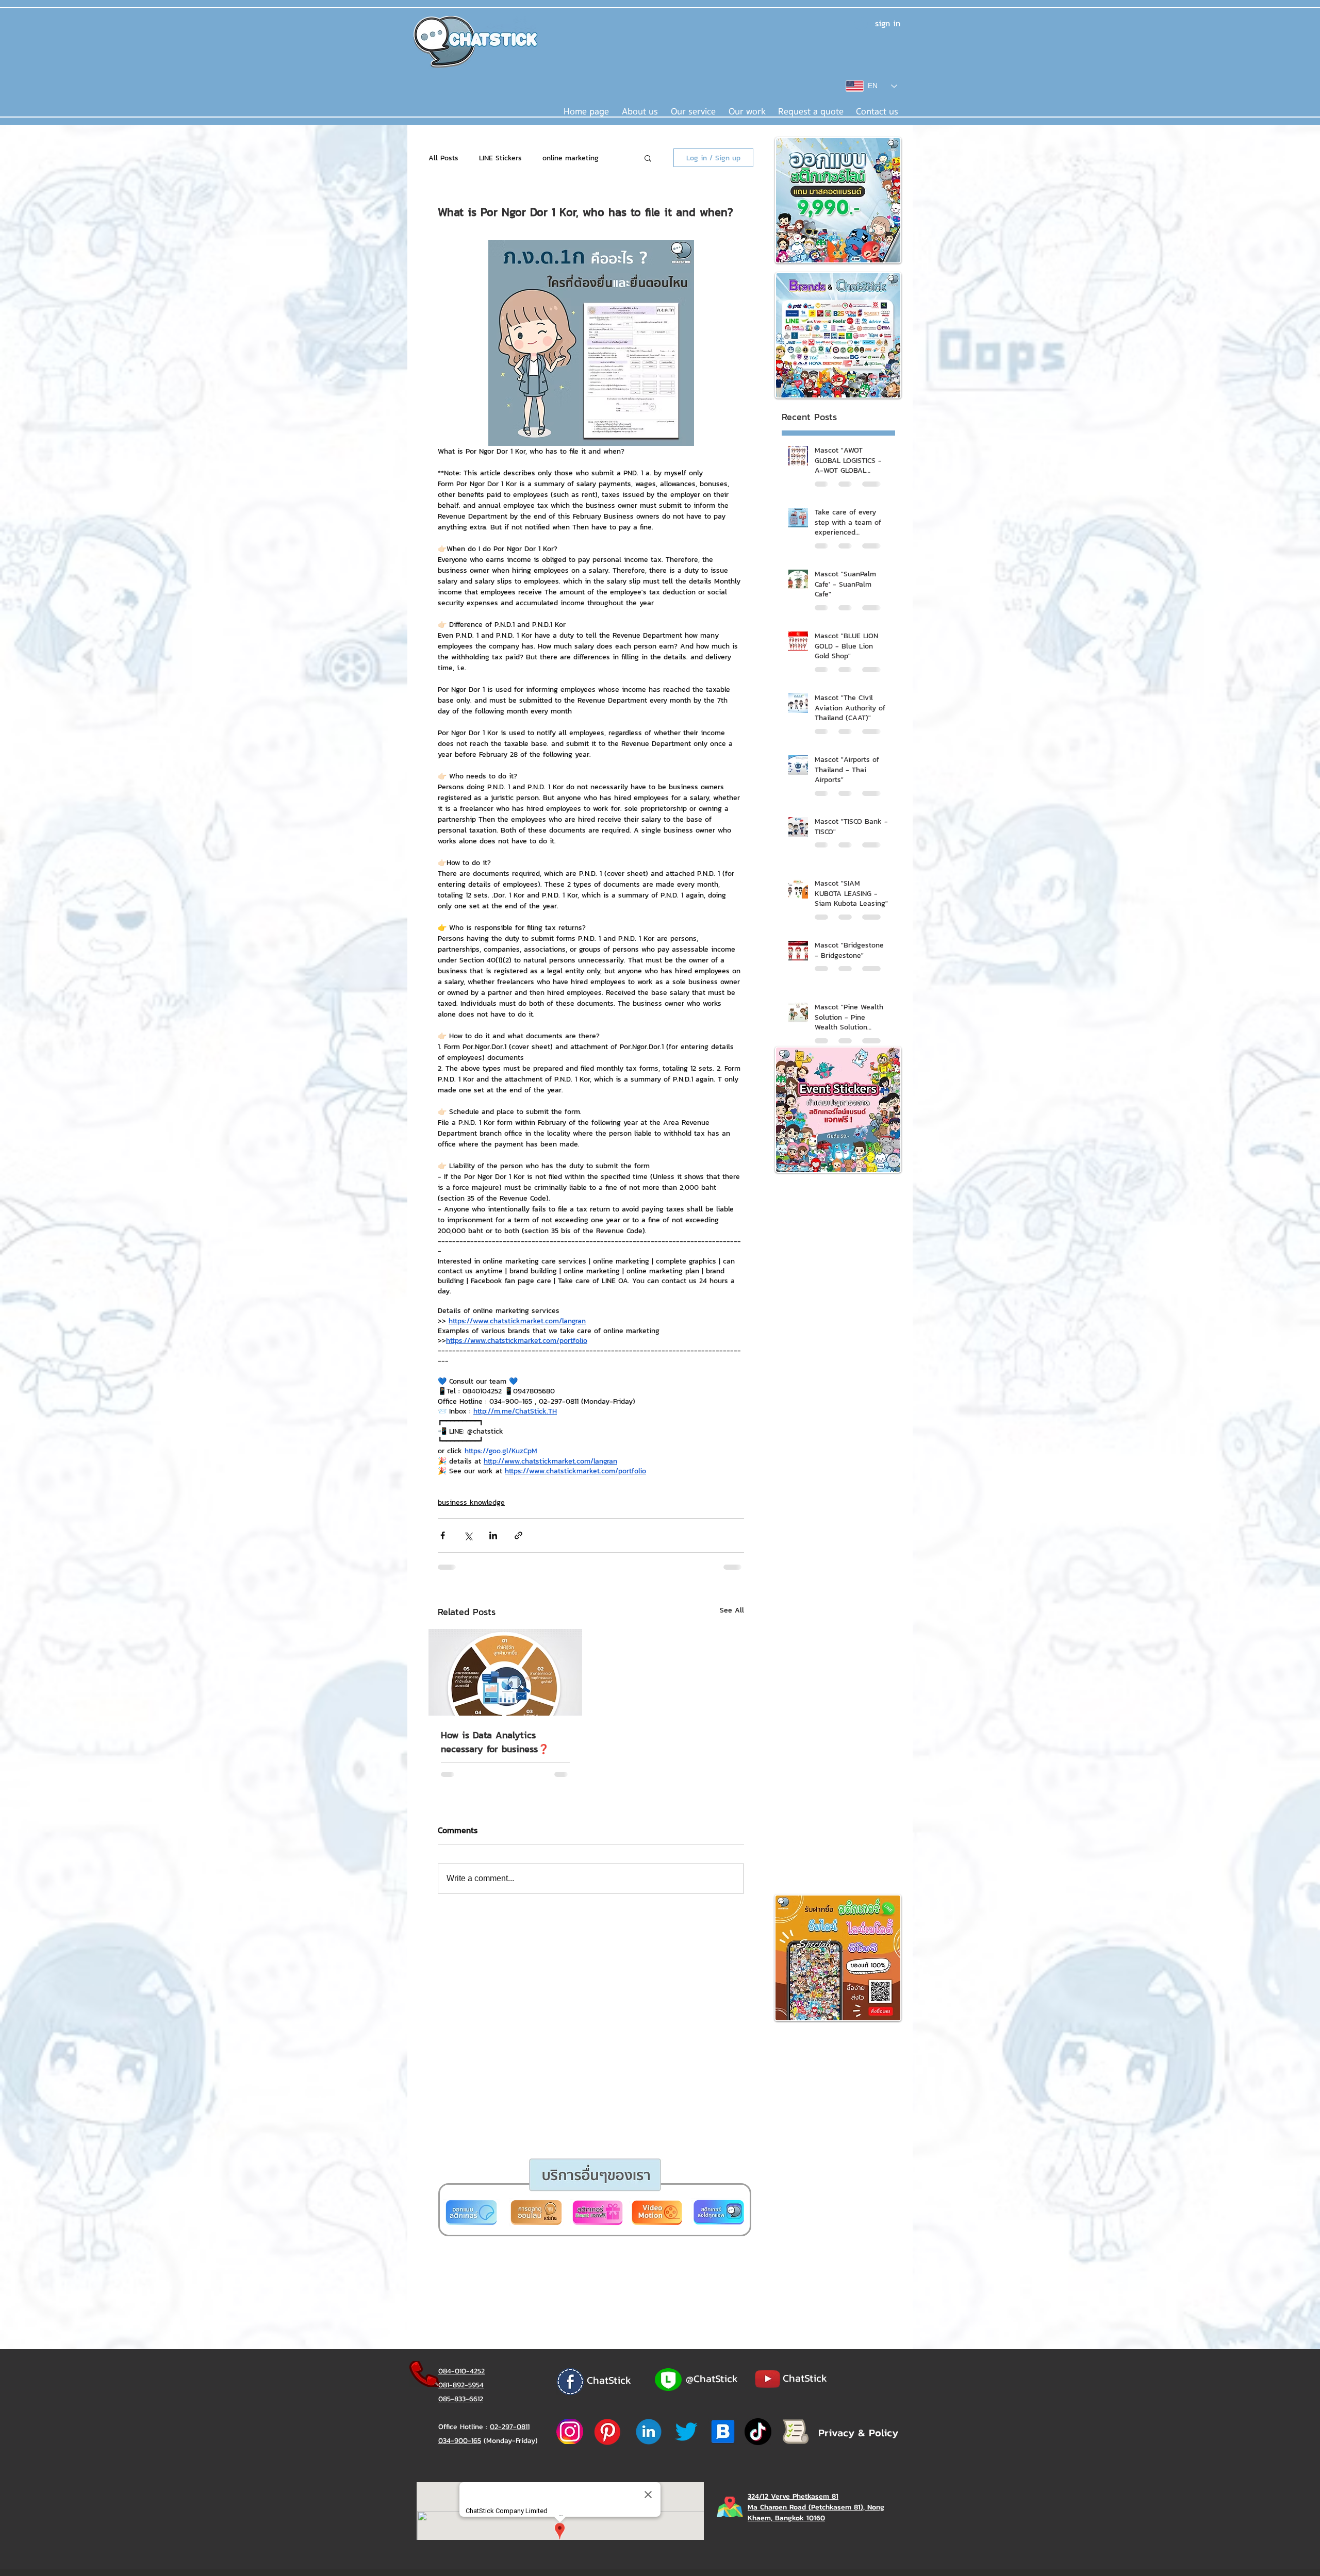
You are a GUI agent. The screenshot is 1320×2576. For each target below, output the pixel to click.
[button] (620, 1410)
